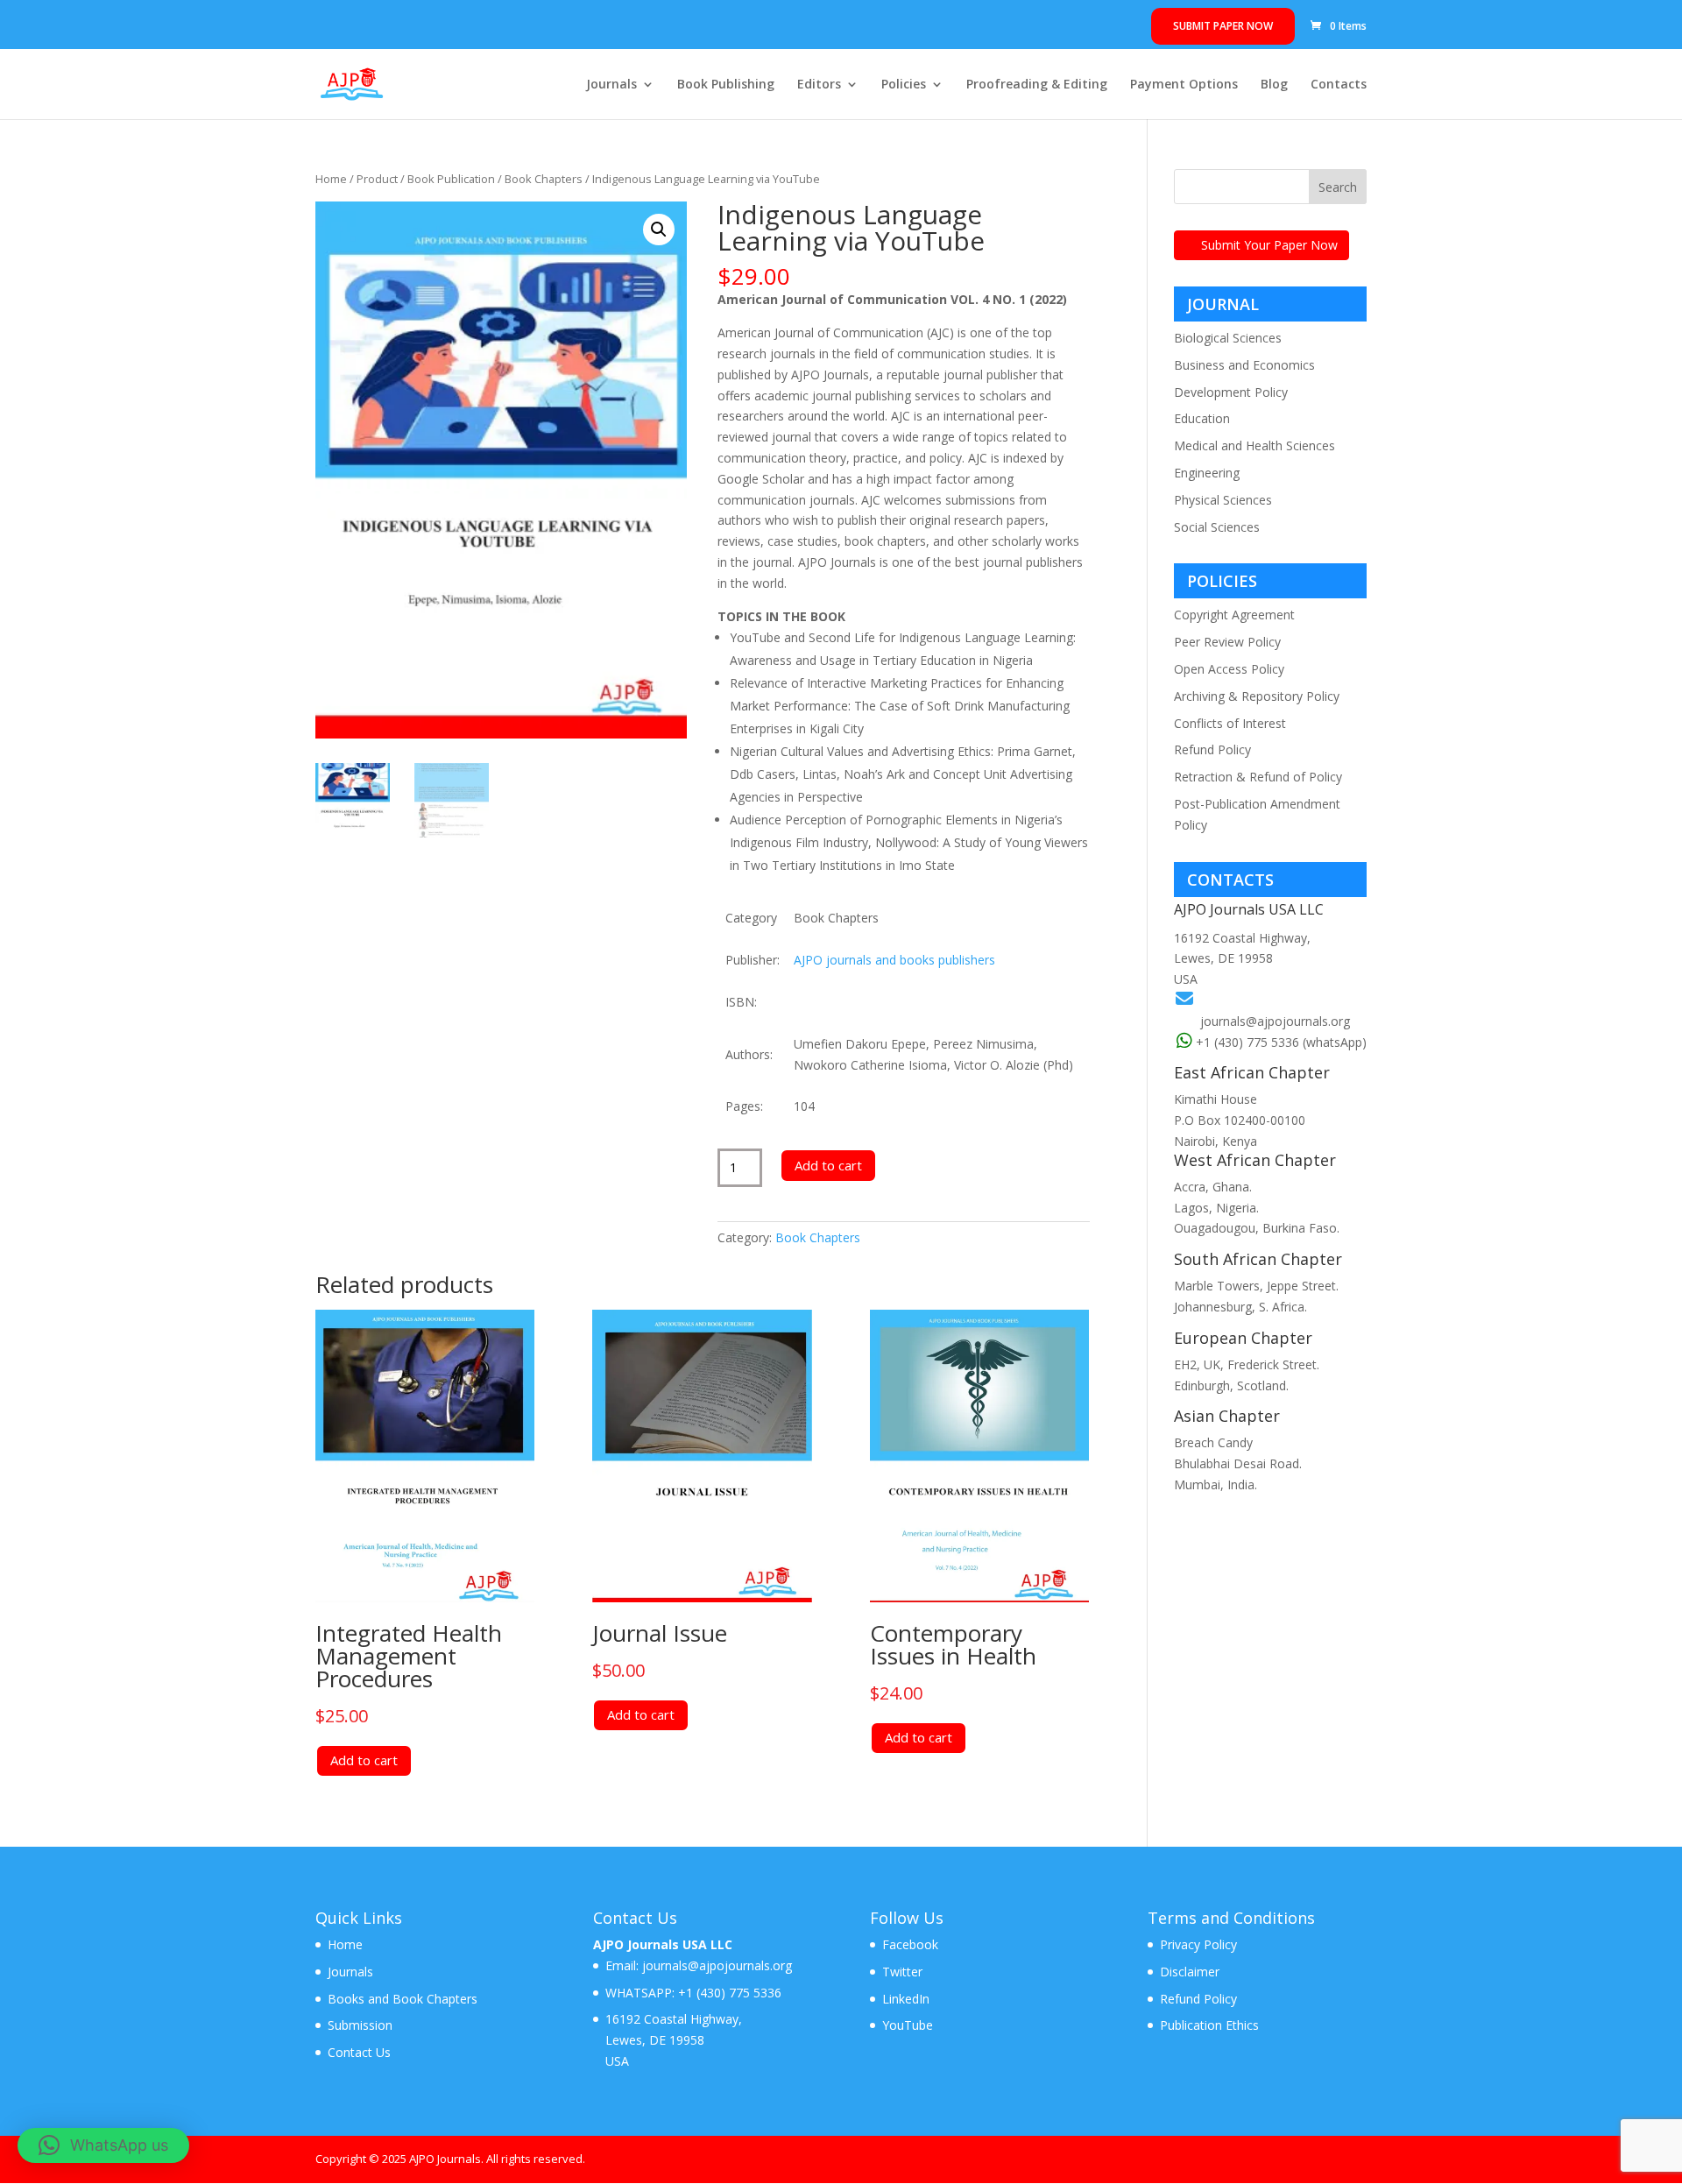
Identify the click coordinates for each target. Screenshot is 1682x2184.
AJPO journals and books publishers (894, 960)
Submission (360, 2025)
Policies (904, 85)
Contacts (1339, 85)
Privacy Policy (1198, 1944)
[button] (659, 230)
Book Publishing (726, 85)
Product (377, 179)
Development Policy (1231, 392)
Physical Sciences (1223, 500)
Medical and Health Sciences (1254, 445)
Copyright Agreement (1234, 615)
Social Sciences (1217, 527)
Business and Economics (1244, 365)
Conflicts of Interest (1230, 723)
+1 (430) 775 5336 (728, 1993)
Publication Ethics (1209, 2025)
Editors (819, 85)
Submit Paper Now (1223, 26)
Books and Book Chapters (403, 1999)
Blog (1274, 85)
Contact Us (359, 2052)
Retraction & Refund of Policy (1258, 777)
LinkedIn (906, 1999)
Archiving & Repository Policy (1257, 696)
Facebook (910, 1944)
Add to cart (828, 1165)
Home (331, 179)
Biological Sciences (1228, 338)
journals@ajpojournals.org (1275, 1021)
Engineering (1207, 473)
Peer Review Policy (1227, 642)
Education (1202, 418)
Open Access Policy (1229, 669)
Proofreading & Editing (1037, 85)
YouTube (908, 2025)
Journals (611, 85)
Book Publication (451, 179)
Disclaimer (1190, 1972)
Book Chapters (544, 179)
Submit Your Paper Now (1269, 245)
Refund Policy (1212, 749)
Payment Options (1184, 85)
